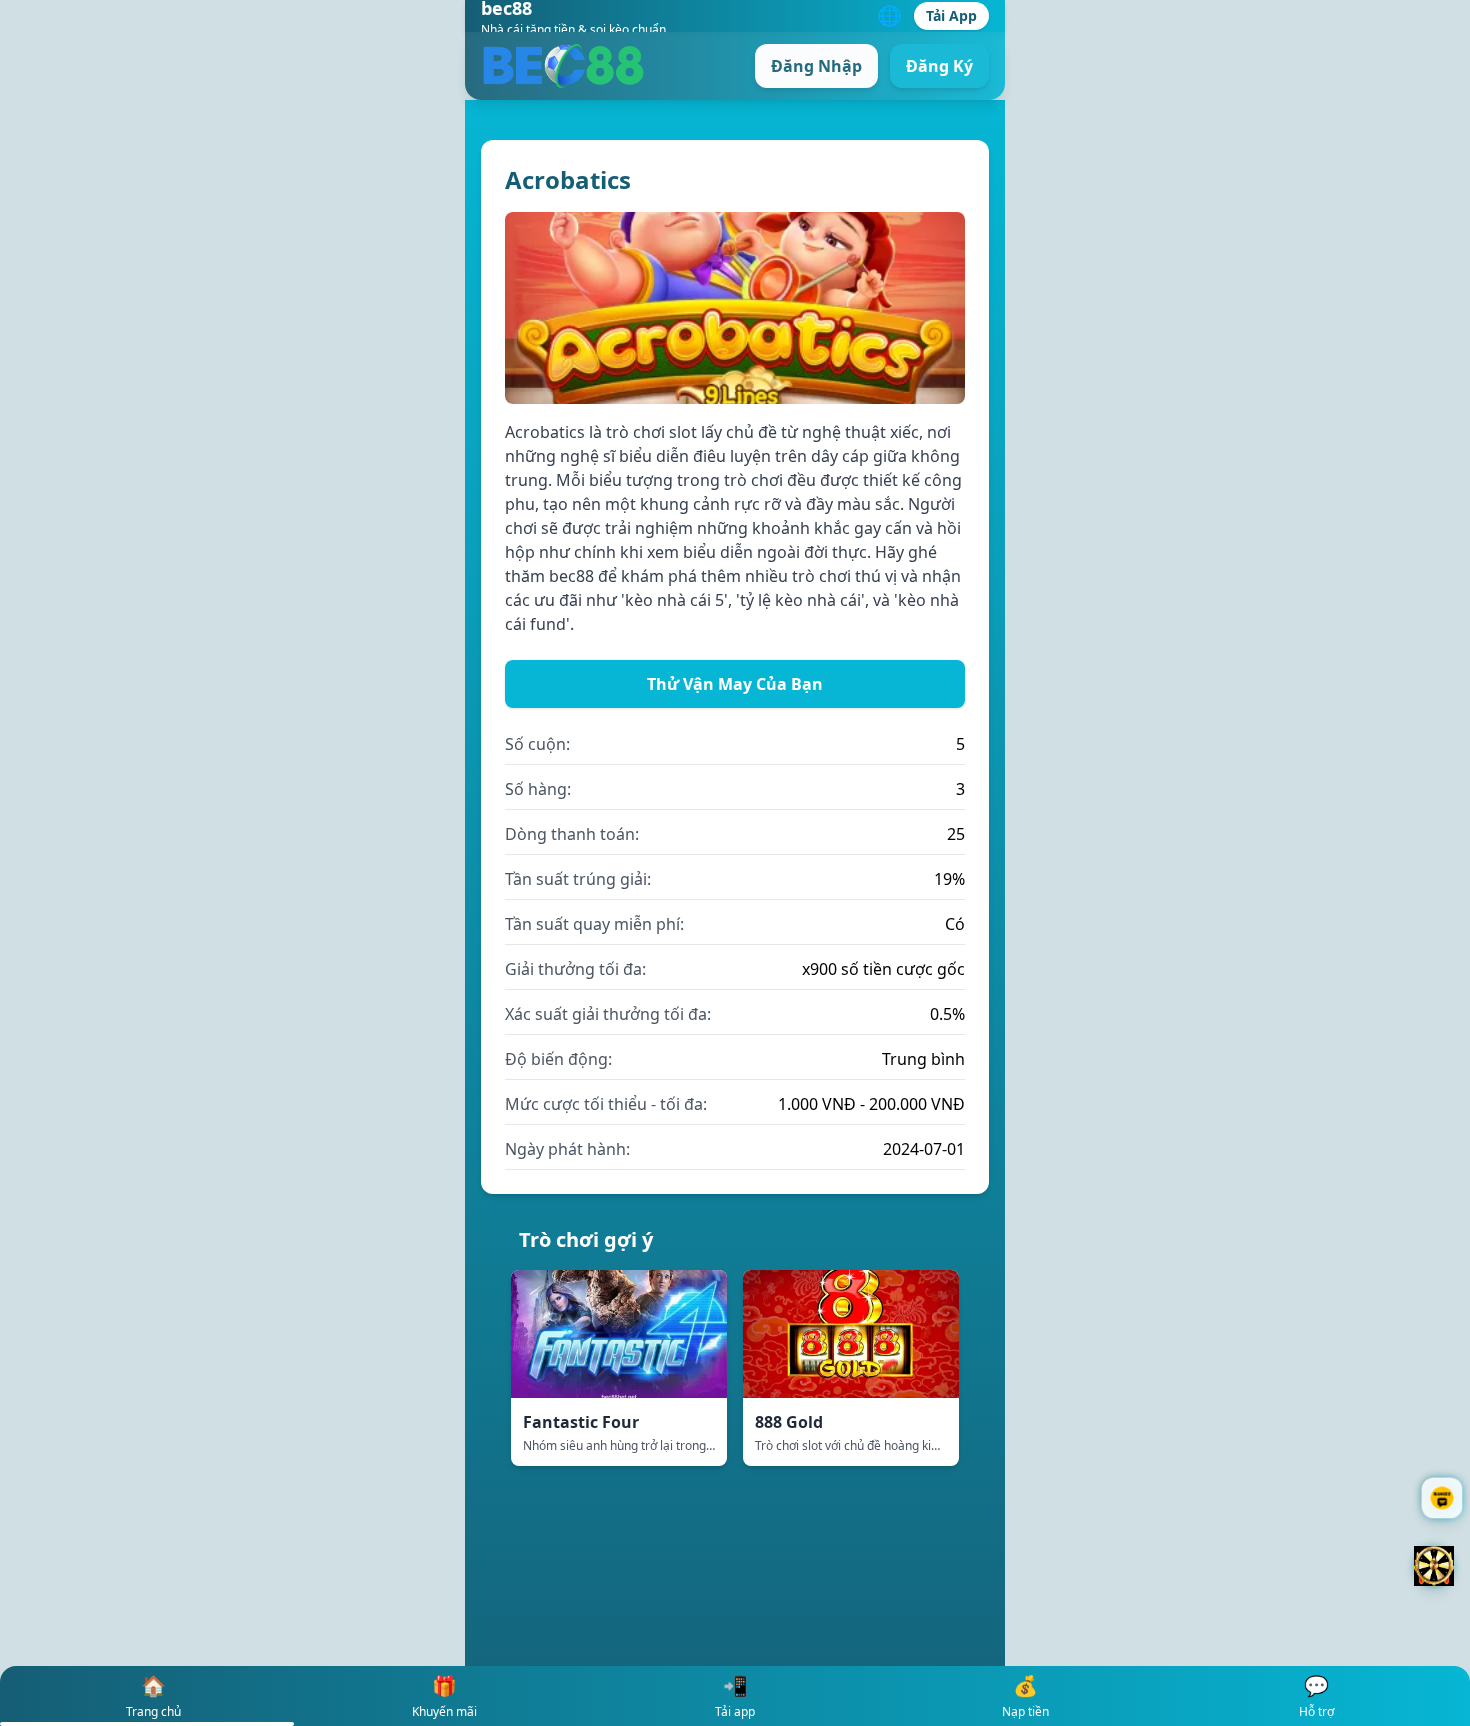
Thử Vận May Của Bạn (735, 684)
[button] (1434, 1566)
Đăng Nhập (816, 66)
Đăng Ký (939, 66)
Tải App (951, 15)
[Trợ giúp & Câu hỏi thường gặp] (1442, 1498)
